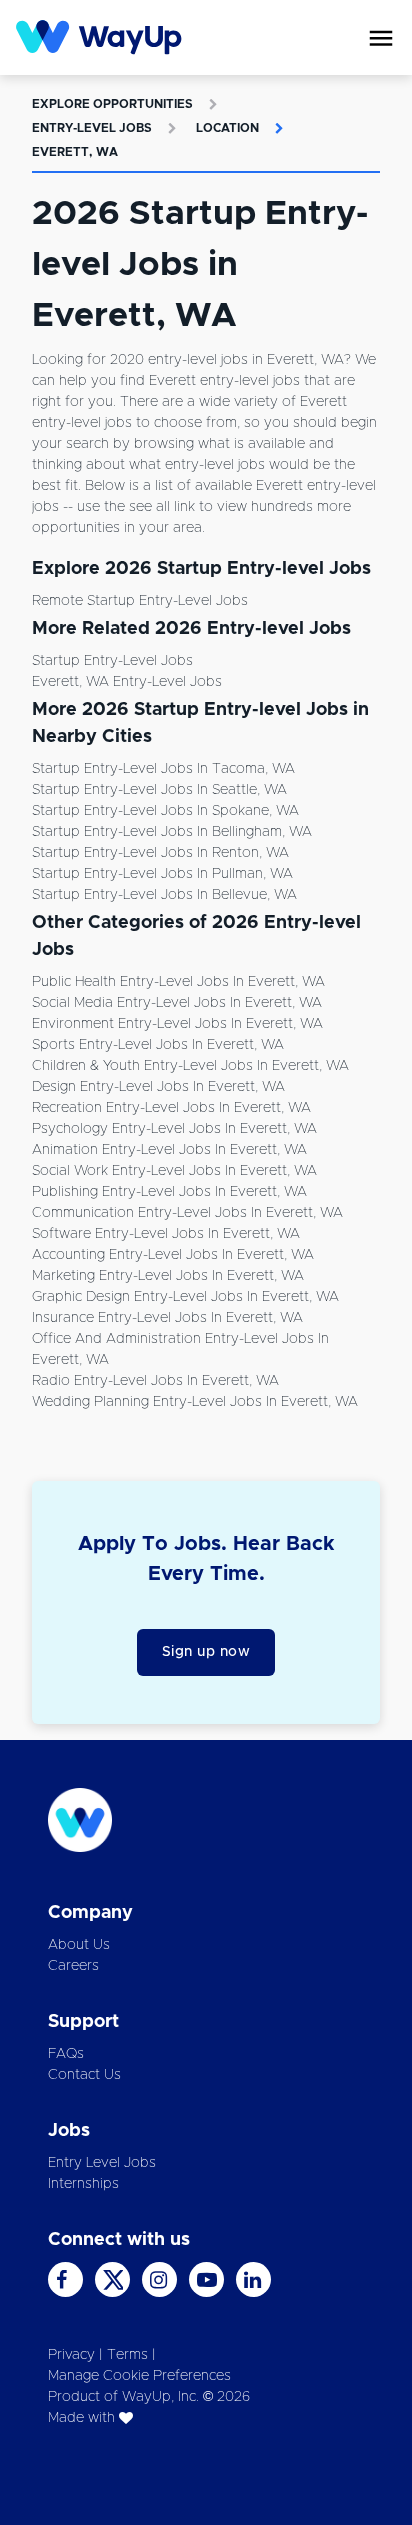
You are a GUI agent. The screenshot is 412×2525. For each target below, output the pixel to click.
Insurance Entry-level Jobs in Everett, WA (167, 1318)
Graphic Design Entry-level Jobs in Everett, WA (185, 1297)
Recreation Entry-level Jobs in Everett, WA (171, 1108)
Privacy (71, 2355)
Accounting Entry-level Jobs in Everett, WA (173, 1255)
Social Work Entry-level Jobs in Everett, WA (174, 1171)
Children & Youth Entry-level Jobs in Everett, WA (190, 1066)
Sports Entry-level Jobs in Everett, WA (158, 1045)
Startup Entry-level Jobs (112, 661)
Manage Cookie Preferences (139, 2376)
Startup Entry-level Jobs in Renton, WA (160, 853)
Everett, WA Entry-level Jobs (127, 682)
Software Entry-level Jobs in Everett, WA (166, 1234)
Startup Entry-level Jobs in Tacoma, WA (163, 769)
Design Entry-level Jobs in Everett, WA (158, 1087)
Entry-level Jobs (92, 128)
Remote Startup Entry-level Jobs (140, 601)
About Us (79, 1945)
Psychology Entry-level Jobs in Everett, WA (174, 1129)
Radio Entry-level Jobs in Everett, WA (155, 1381)
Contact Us (84, 2075)
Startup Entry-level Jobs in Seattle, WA (159, 790)
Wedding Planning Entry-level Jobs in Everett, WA (195, 1402)
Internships (83, 2184)
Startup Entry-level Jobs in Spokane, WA (165, 811)
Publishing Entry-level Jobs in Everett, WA (169, 1192)
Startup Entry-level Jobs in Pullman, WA (162, 874)
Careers (73, 1966)
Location (227, 128)
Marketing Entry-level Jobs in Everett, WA (168, 1276)
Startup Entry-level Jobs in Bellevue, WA (164, 895)
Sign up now (206, 1652)
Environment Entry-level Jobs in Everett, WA (177, 1024)
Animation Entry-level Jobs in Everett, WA (169, 1150)
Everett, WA (75, 152)
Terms (127, 2355)
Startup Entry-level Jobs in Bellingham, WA (172, 832)
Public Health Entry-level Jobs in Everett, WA (178, 982)
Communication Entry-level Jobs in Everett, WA (187, 1213)
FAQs (66, 2054)
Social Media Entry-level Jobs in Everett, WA (177, 1003)
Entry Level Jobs (102, 2163)
